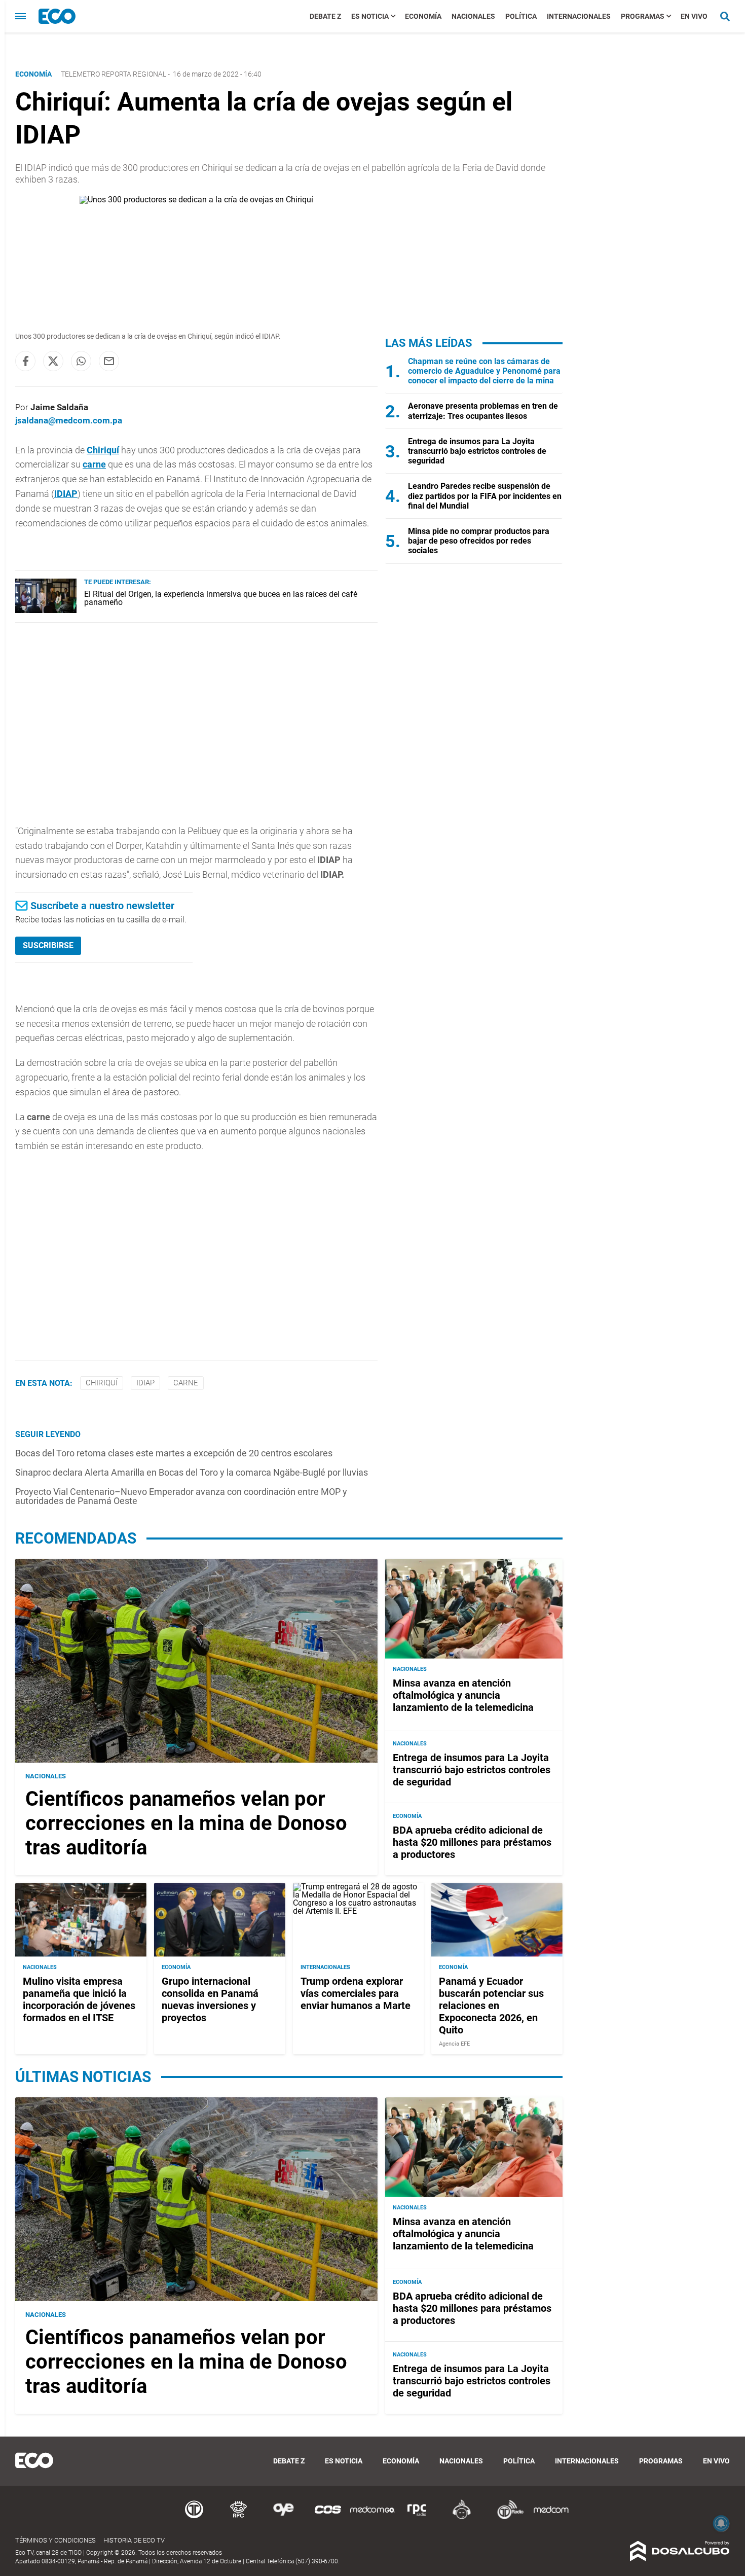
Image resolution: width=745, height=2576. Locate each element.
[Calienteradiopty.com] (462, 2517)
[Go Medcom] (372, 2517)
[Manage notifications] (721, 2523)
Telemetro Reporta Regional (114, 74)
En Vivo (694, 16)
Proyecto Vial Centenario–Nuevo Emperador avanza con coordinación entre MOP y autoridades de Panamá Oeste (181, 1496)
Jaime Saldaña (59, 407)
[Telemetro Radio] (506, 2517)
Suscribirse (48, 945)
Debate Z (325, 16)
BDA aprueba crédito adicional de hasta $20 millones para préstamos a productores (472, 1842)
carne (94, 464)
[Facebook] (25, 361)
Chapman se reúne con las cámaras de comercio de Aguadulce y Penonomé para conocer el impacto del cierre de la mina (484, 371)
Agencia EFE (454, 2044)
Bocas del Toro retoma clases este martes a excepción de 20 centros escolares (174, 1453)
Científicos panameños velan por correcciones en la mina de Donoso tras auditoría (186, 1823)
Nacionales (473, 16)
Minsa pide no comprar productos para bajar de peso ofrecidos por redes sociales (479, 541)
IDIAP (66, 494)
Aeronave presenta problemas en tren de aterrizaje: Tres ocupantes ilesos (483, 411)
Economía (423, 16)
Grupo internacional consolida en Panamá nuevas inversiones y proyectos (210, 1999)
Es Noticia (370, 16)
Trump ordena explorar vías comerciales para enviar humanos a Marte (356, 1993)
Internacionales (579, 16)
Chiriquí (103, 450)
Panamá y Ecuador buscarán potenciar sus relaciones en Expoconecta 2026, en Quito (491, 2006)
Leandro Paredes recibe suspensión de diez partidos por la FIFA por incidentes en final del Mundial (485, 496)
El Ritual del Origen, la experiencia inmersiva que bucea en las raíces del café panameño (221, 598)
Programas (643, 16)
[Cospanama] (328, 2517)
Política (521, 16)
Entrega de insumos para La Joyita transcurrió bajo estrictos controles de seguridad (477, 451)
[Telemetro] (194, 2517)
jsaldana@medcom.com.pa (69, 420)
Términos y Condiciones (55, 2540)
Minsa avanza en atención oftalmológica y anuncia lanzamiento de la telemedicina (463, 1695)
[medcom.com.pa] (551, 2517)
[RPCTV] (239, 2517)
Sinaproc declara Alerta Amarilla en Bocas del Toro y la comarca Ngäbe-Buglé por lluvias (192, 1472)
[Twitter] (53, 361)
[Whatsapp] (81, 361)
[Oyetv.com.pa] (283, 2517)
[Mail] (109, 361)
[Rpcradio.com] (417, 2517)
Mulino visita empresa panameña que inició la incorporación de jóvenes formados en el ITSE (79, 1999)
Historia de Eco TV (134, 2540)
